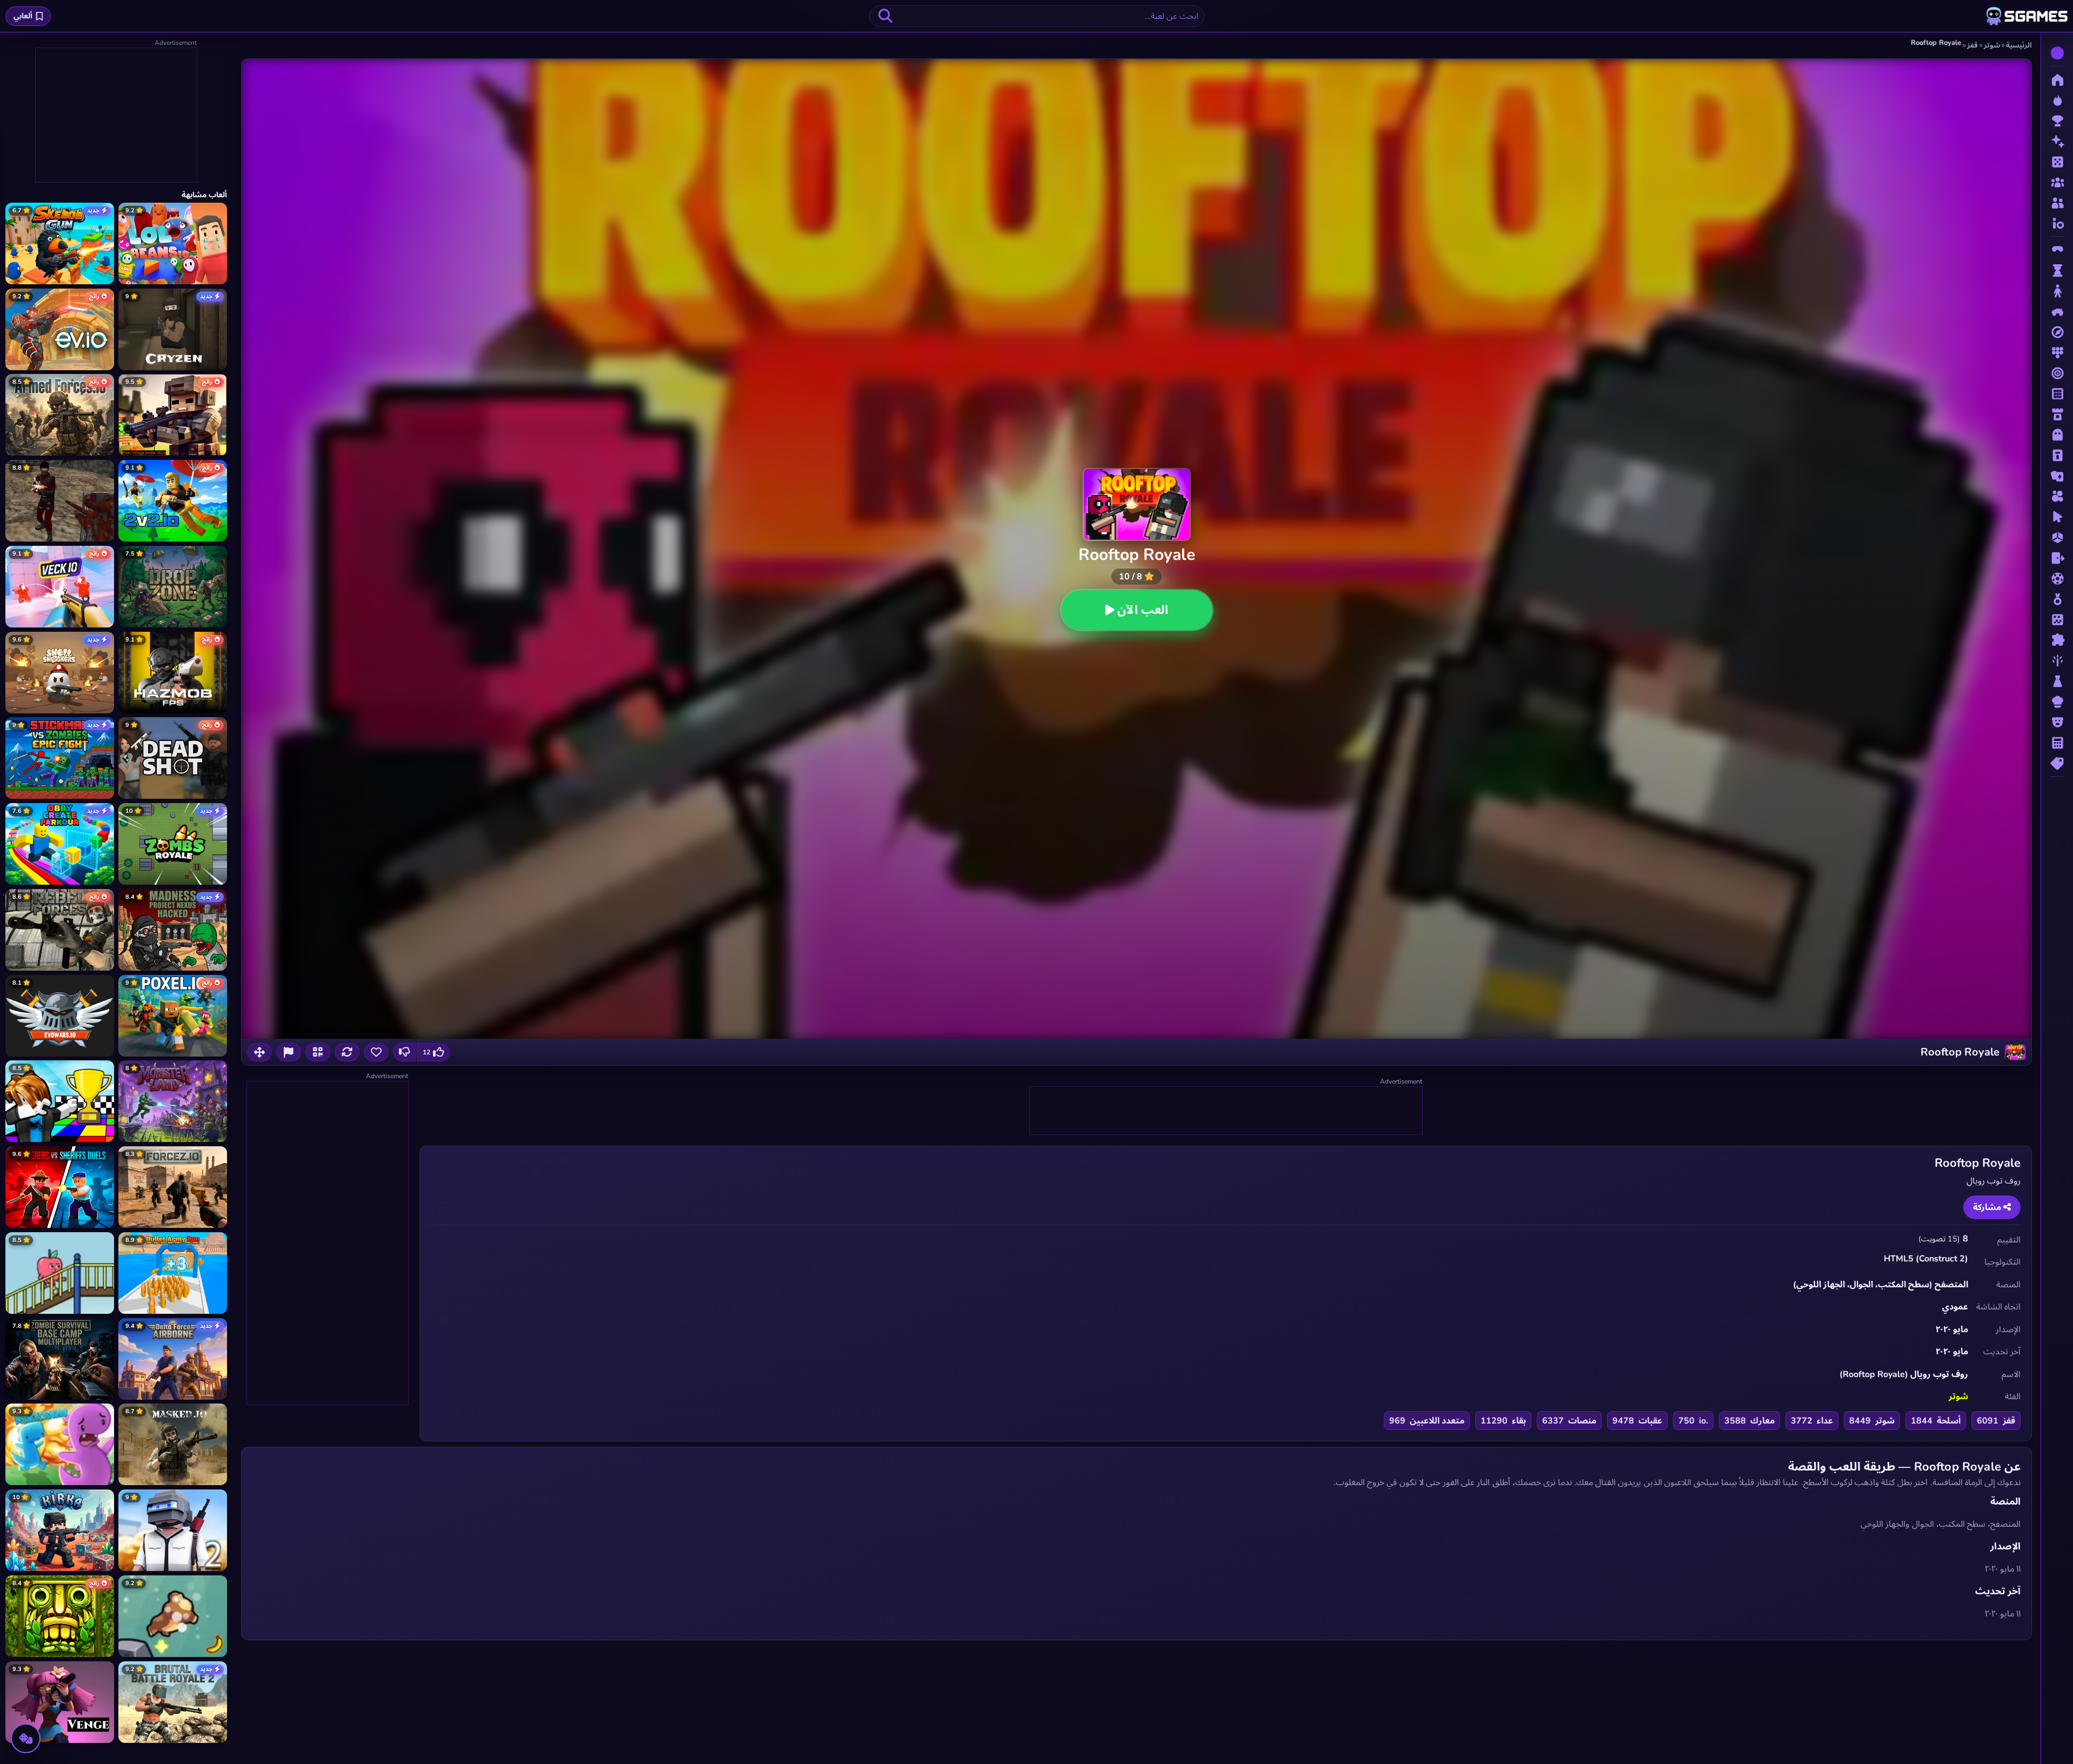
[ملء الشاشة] (259, 1052)
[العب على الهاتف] (318, 1052)
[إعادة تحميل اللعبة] (347, 1052)
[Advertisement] (1225, 1111)
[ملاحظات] (289, 1052)
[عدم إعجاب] (404, 1052)
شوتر (1958, 1396)
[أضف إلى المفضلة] (376, 1052)
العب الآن (1143, 610)
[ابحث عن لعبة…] (885, 16)
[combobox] (1037, 16)
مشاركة (1988, 1207)
